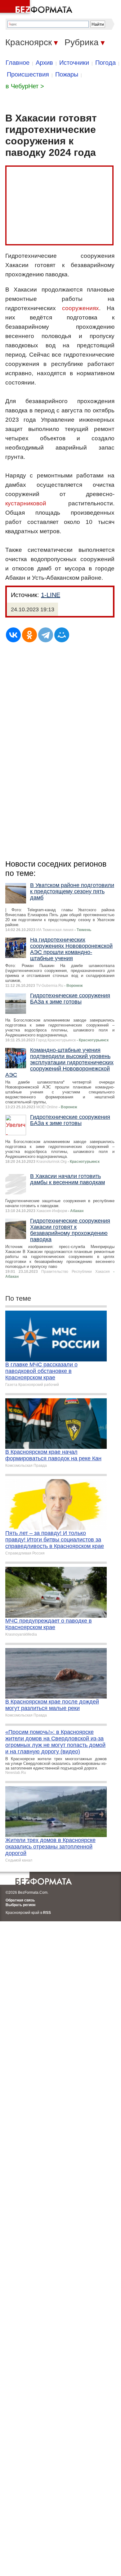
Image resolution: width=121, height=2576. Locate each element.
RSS (47, 1913)
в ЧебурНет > (25, 86)
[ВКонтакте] (13, 635)
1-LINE (51, 595)
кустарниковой (26, 503)
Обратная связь (20, 1900)
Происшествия (28, 74)
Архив (44, 63)
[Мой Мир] (62, 635)
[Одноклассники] (29, 635)
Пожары (67, 74)
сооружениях (81, 308)
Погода (105, 63)
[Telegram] (46, 635)
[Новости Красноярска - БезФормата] (37, 8)
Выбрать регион (20, 1905)
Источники (74, 63)
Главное (18, 63)
